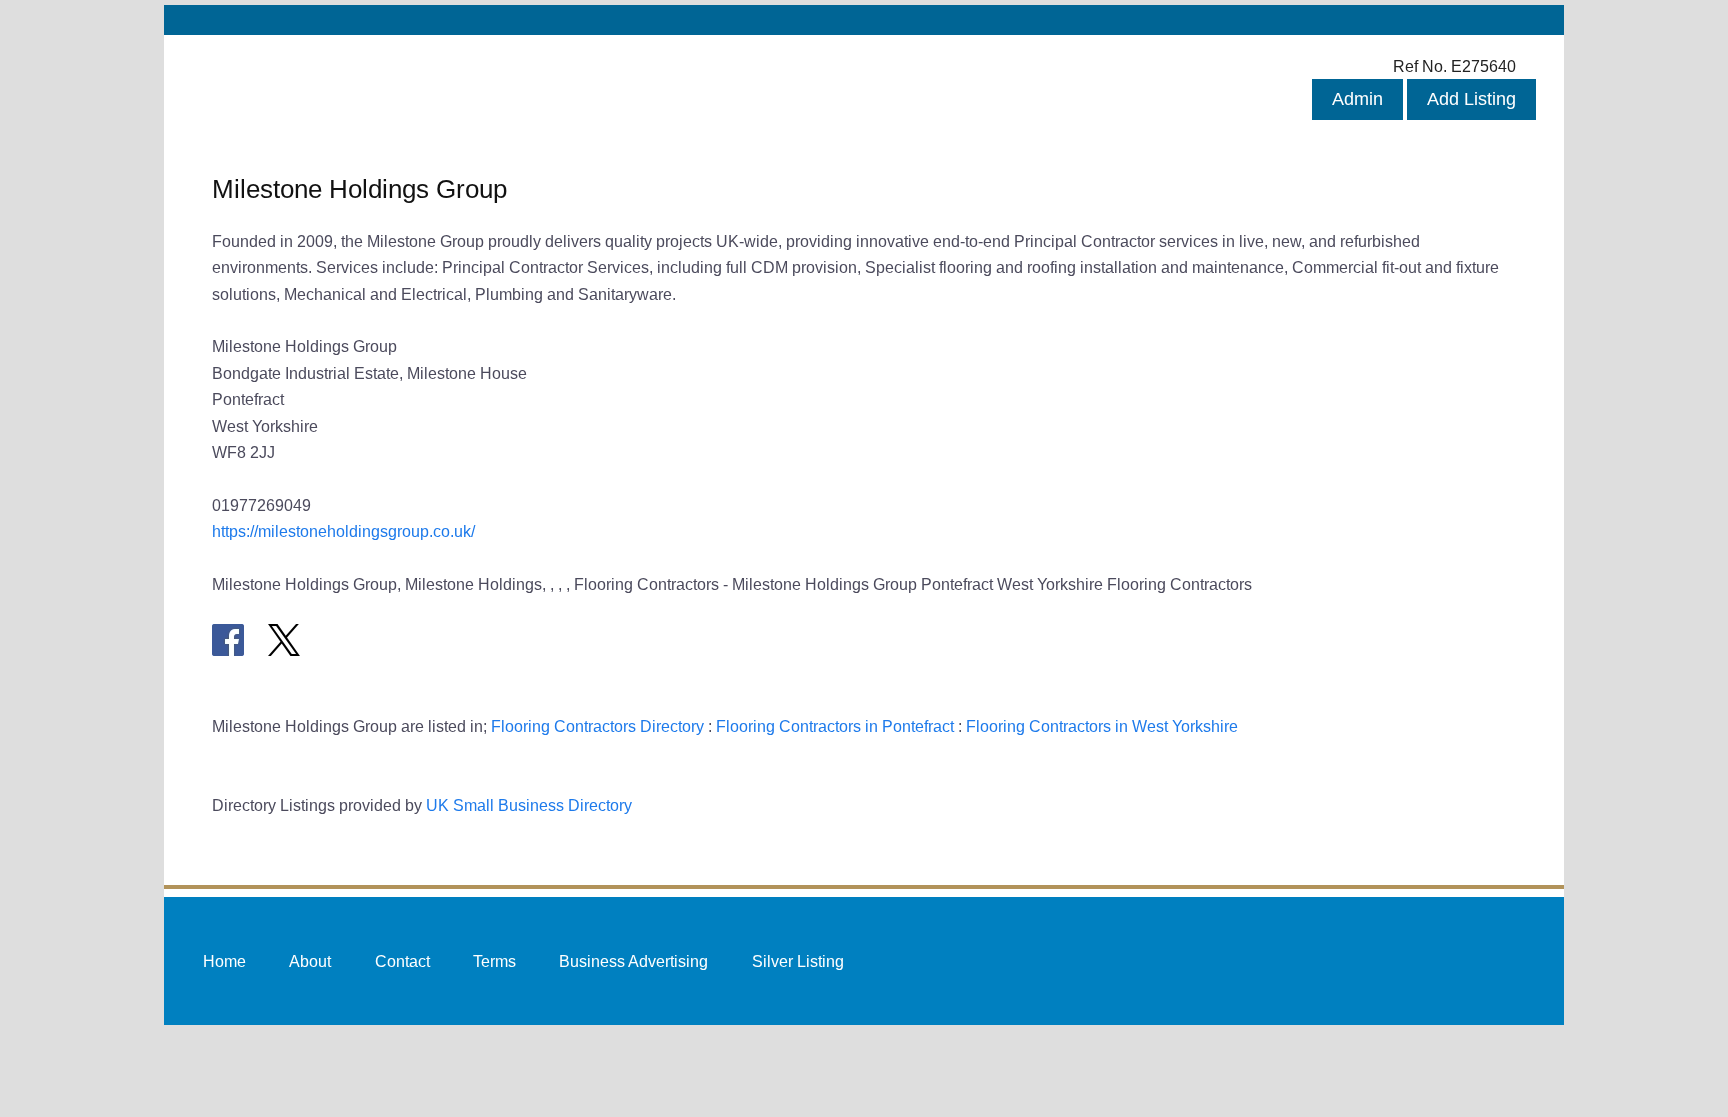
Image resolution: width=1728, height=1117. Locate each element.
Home (224, 960)
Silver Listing (798, 960)
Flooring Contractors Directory (597, 726)
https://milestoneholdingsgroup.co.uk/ (343, 531)
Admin (1357, 99)
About (310, 960)
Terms (494, 960)
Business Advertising (633, 960)
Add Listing (1471, 99)
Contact (402, 960)
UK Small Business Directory (529, 805)
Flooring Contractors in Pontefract (835, 726)
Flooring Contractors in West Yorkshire (1102, 726)
